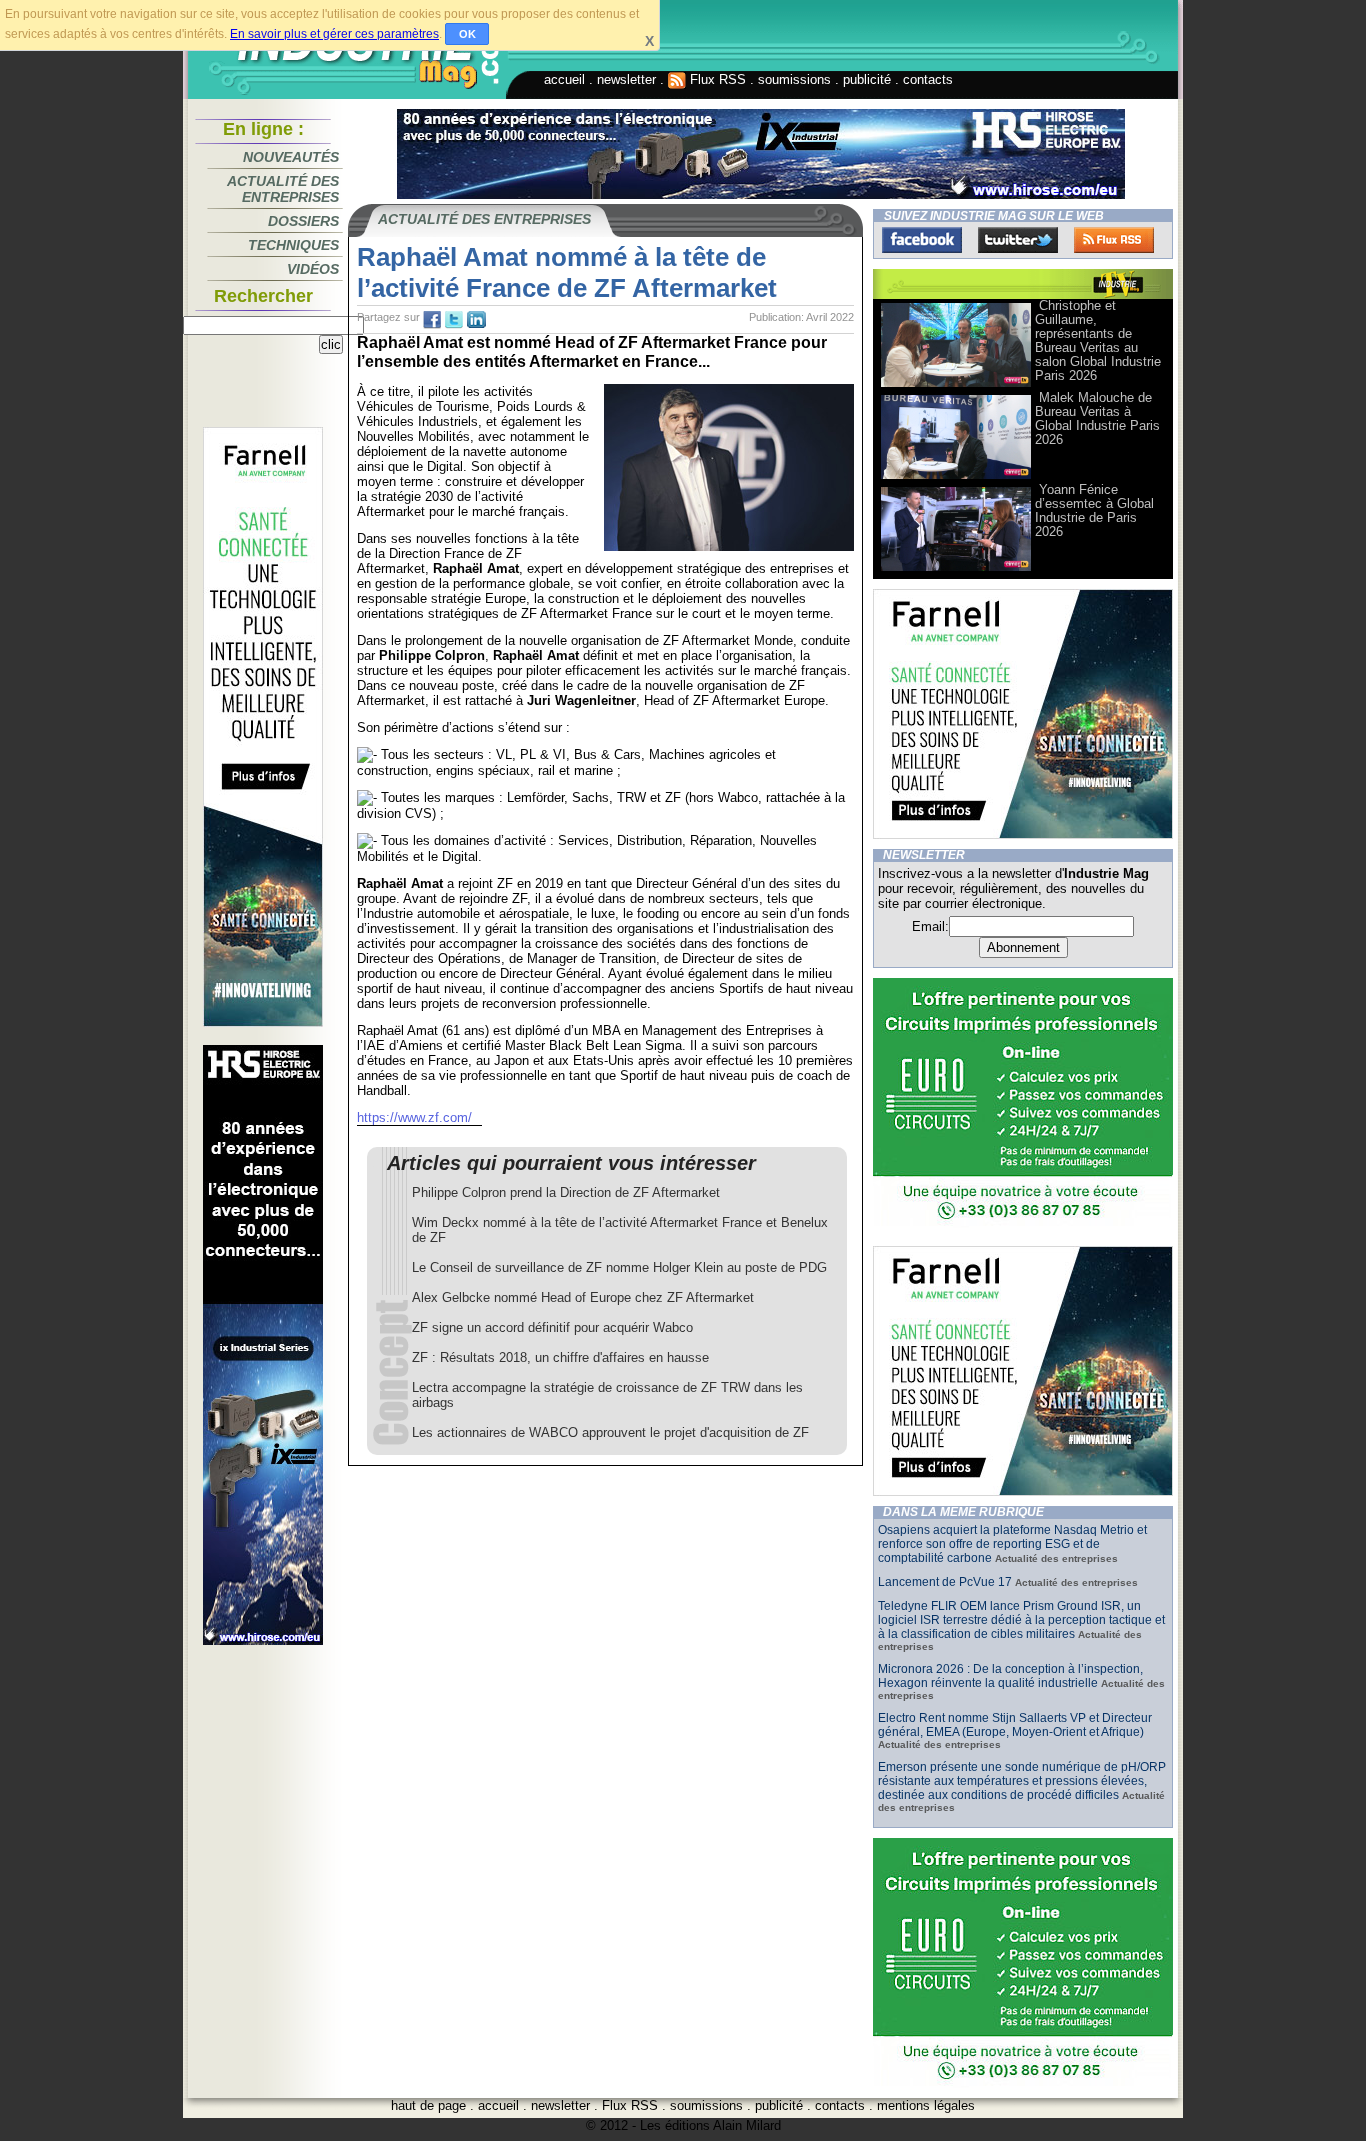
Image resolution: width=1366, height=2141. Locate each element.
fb (432, 320)
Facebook (922, 240)
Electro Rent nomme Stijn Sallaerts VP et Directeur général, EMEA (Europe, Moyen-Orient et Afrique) (1015, 1725)
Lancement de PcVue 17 (945, 1582)
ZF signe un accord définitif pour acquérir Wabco (552, 1327)
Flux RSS (716, 79)
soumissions (794, 79)
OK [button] (467, 34)
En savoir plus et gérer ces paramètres (334, 34)
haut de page (428, 2105)
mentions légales (926, 2105)
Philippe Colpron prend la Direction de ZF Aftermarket (566, 1192)
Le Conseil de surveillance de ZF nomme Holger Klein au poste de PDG (619, 1267)
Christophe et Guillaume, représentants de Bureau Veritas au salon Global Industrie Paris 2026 (1098, 340)
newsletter (626, 79)
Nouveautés (291, 157)
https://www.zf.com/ (414, 1117)
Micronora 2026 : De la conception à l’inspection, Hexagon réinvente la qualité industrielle (1010, 1676)
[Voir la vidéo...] (956, 385)
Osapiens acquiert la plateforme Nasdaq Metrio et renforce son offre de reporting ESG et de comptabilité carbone (1012, 1544)
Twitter (1018, 240)
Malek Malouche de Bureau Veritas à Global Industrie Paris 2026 (1097, 418)
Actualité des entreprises (283, 189)
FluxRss (1114, 240)
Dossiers (303, 221)
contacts (928, 79)
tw (454, 320)
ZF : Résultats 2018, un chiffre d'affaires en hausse (560, 1357)
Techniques (293, 245)
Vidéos (313, 269)
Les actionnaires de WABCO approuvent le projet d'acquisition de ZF (610, 1432)
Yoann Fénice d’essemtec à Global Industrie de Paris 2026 (1094, 510)
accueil (564, 79)
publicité (867, 79)
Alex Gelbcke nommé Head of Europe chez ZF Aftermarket (583, 1297)
